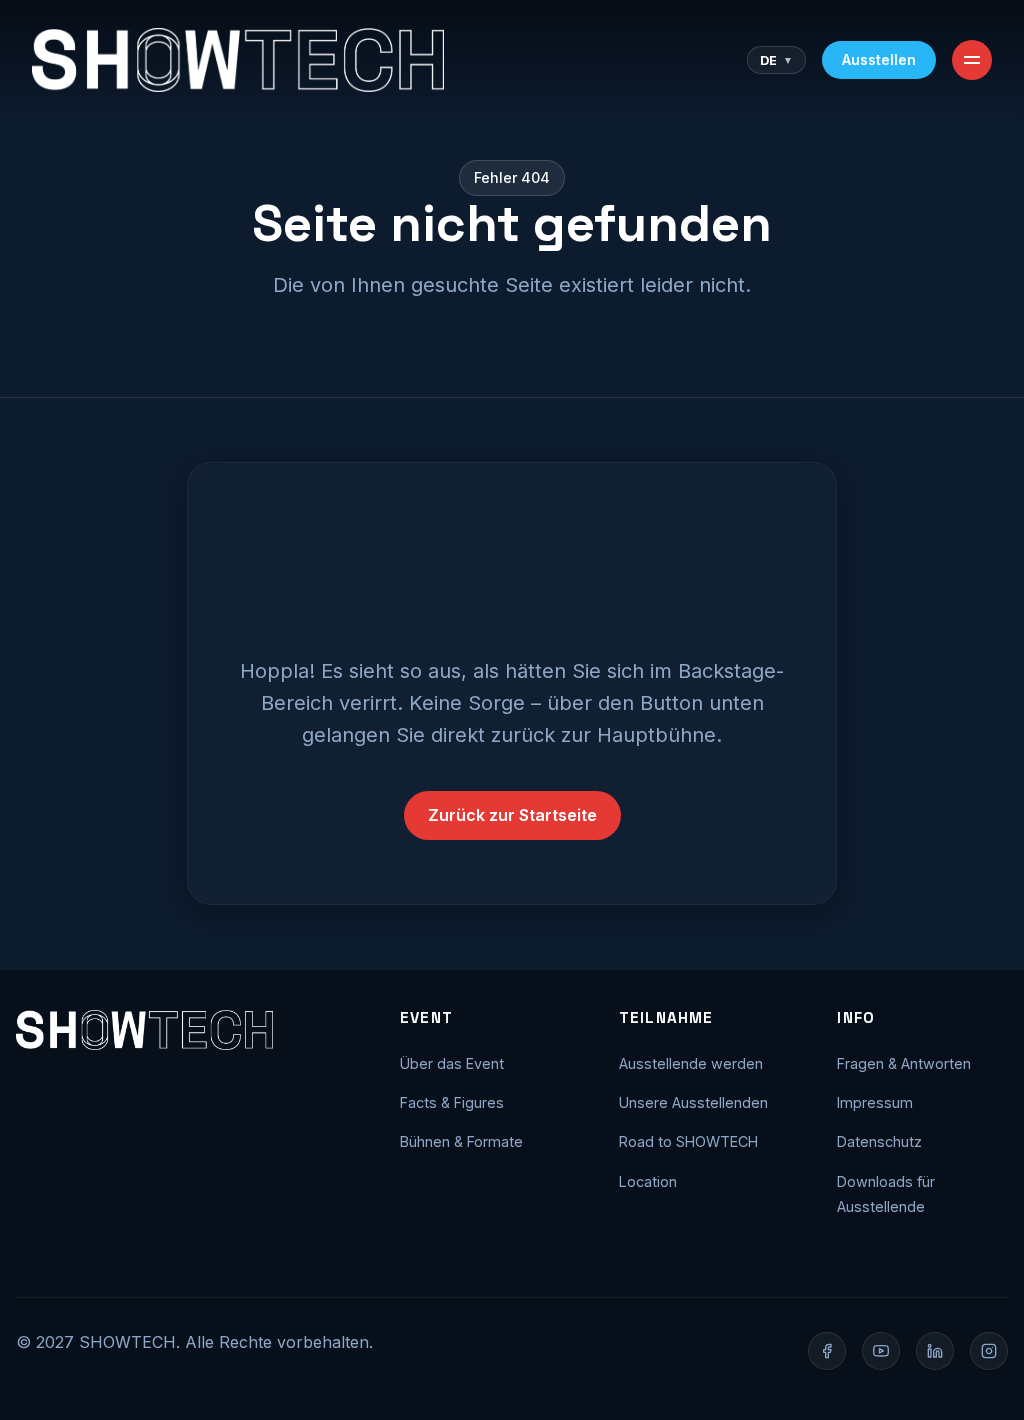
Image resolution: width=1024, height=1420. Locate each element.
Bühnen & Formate (461, 1141)
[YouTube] (881, 1351)
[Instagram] (989, 1351)
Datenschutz (879, 1141)
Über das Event (452, 1063)
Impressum (875, 1102)
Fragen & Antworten (904, 1063)
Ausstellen (879, 59)
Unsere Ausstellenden (693, 1102)
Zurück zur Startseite (512, 815)
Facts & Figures (452, 1102)
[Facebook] (827, 1351)
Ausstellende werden (691, 1063)
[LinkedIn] (935, 1351)
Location (648, 1181)
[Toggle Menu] (972, 60)
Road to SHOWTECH (688, 1141)
